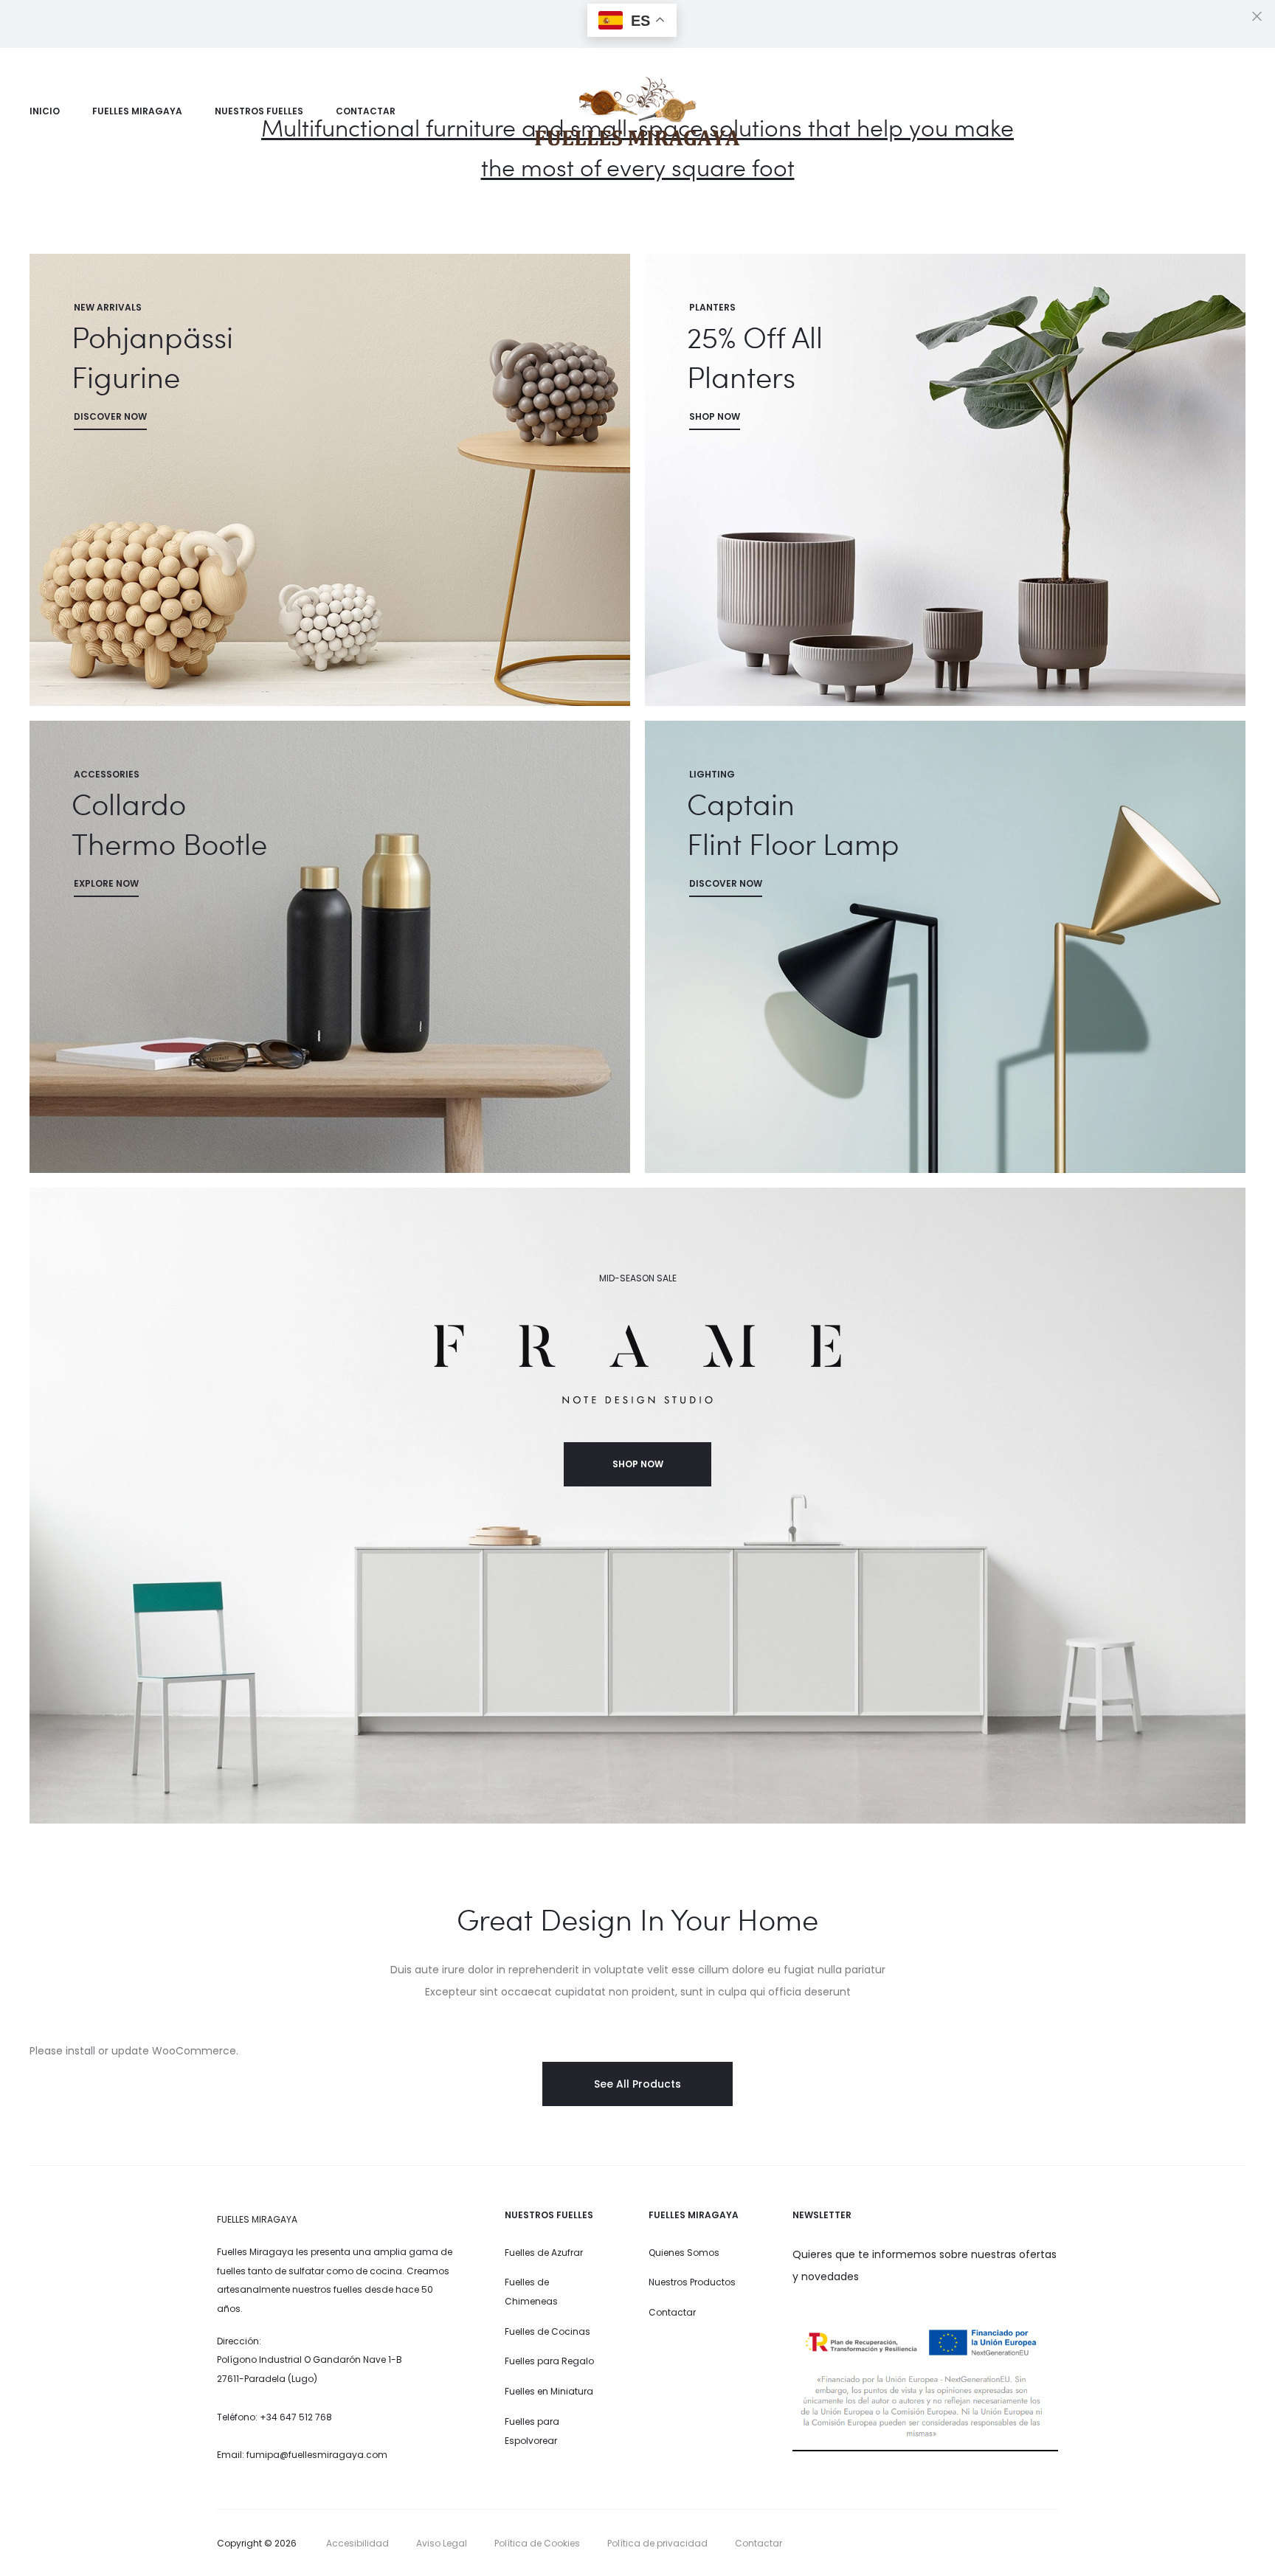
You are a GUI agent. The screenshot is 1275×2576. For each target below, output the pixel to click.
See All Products (637, 2084)
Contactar (366, 111)
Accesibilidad (357, 2543)
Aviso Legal (442, 2543)
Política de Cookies (537, 2543)
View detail (330, 480)
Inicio (45, 111)
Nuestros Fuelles (259, 111)
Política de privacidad (657, 2543)
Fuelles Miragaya (137, 111)
